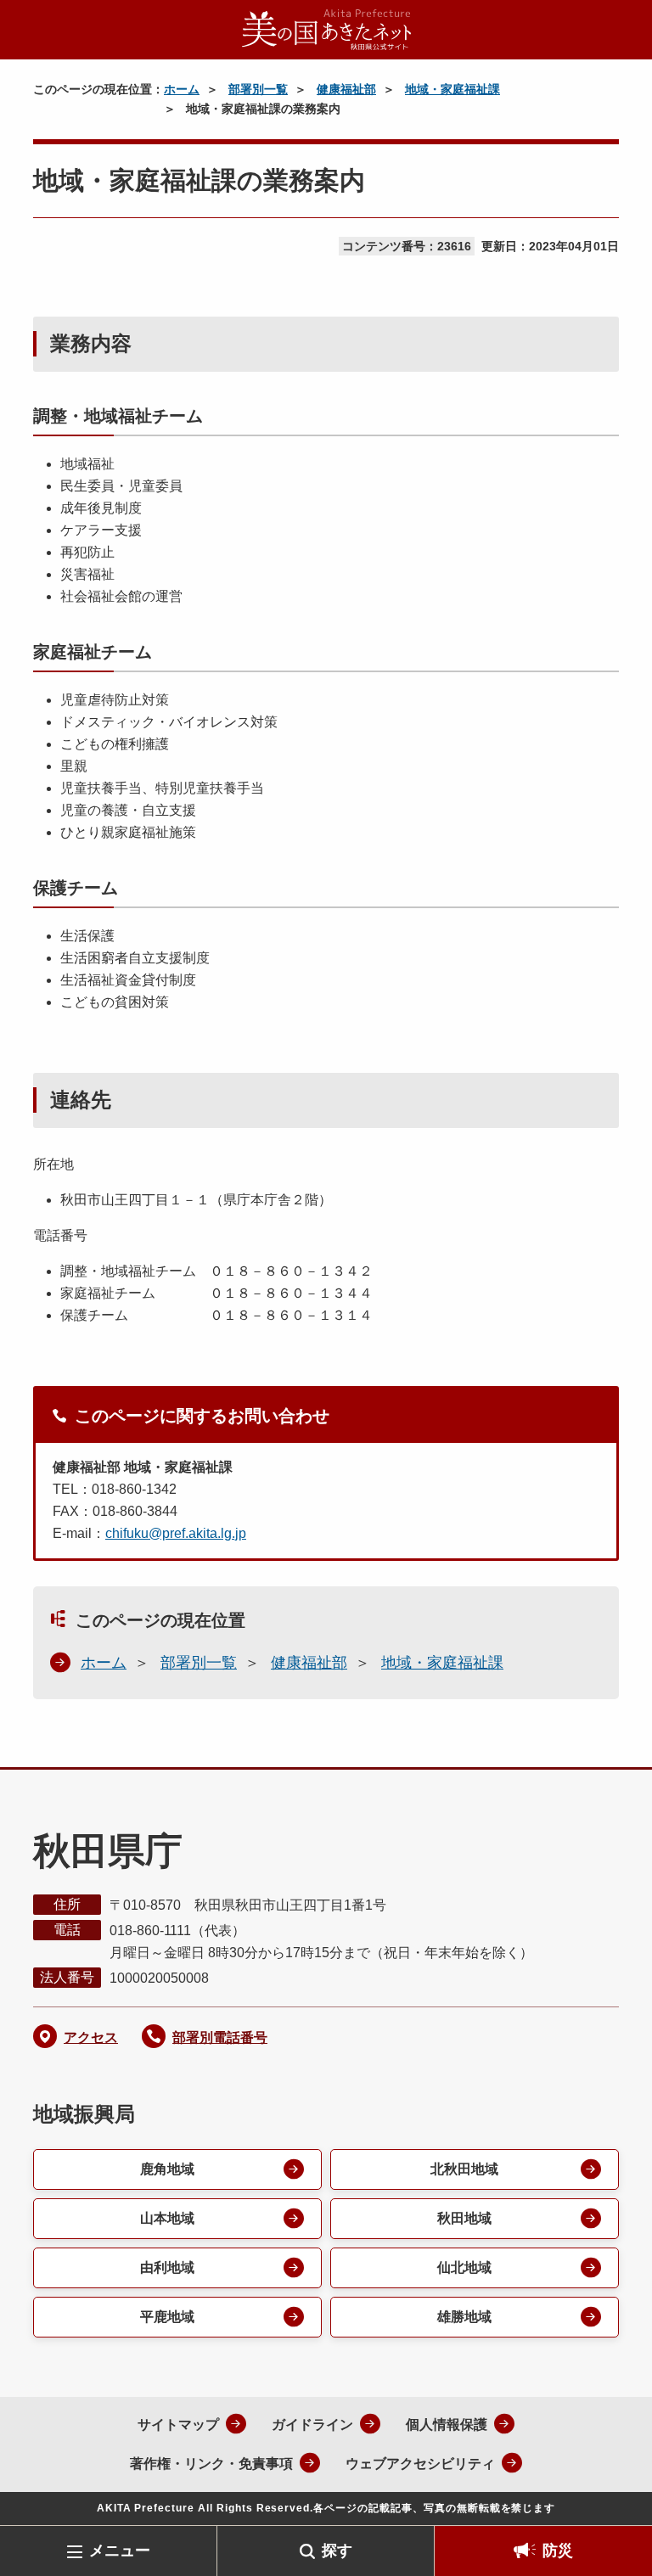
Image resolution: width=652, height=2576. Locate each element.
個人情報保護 (447, 2424)
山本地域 (167, 2218)
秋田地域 (464, 2218)
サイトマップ (178, 2424)
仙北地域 (464, 2267)
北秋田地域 (464, 2169)
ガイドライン (312, 2424)
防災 (558, 2551)
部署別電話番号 (220, 2037)
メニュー (120, 2551)
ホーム (182, 89)
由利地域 (167, 2267)
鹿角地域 (167, 2169)
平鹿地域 (167, 2317)
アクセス (91, 2037)
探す (337, 2551)
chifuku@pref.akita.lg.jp (176, 1533)
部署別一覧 (258, 89)
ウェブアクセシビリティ (420, 2464)
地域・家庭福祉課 (452, 89)
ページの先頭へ (614, 2498)
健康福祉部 (346, 89)
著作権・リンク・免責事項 (211, 2464)
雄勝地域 (464, 2317)
